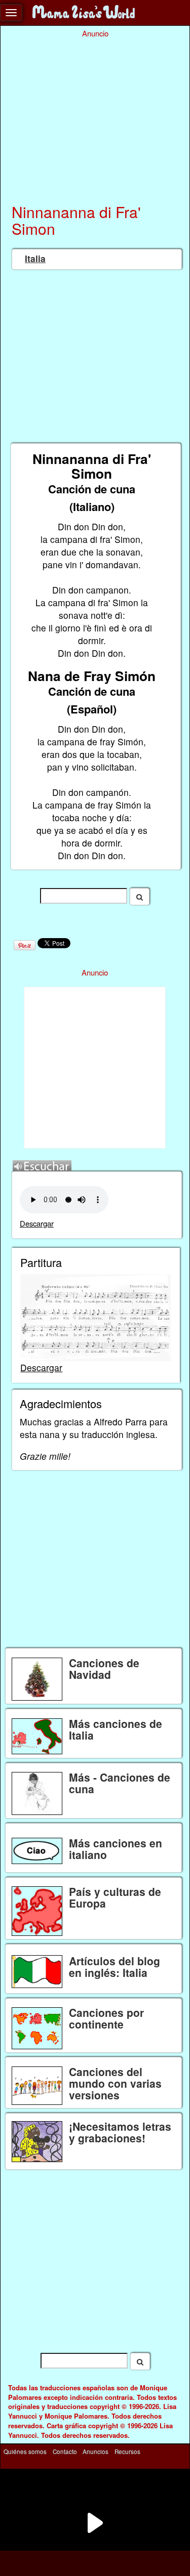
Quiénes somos (25, 2452)
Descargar (37, 1223)
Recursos (127, 2452)
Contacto (65, 2452)
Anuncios (96, 2452)
